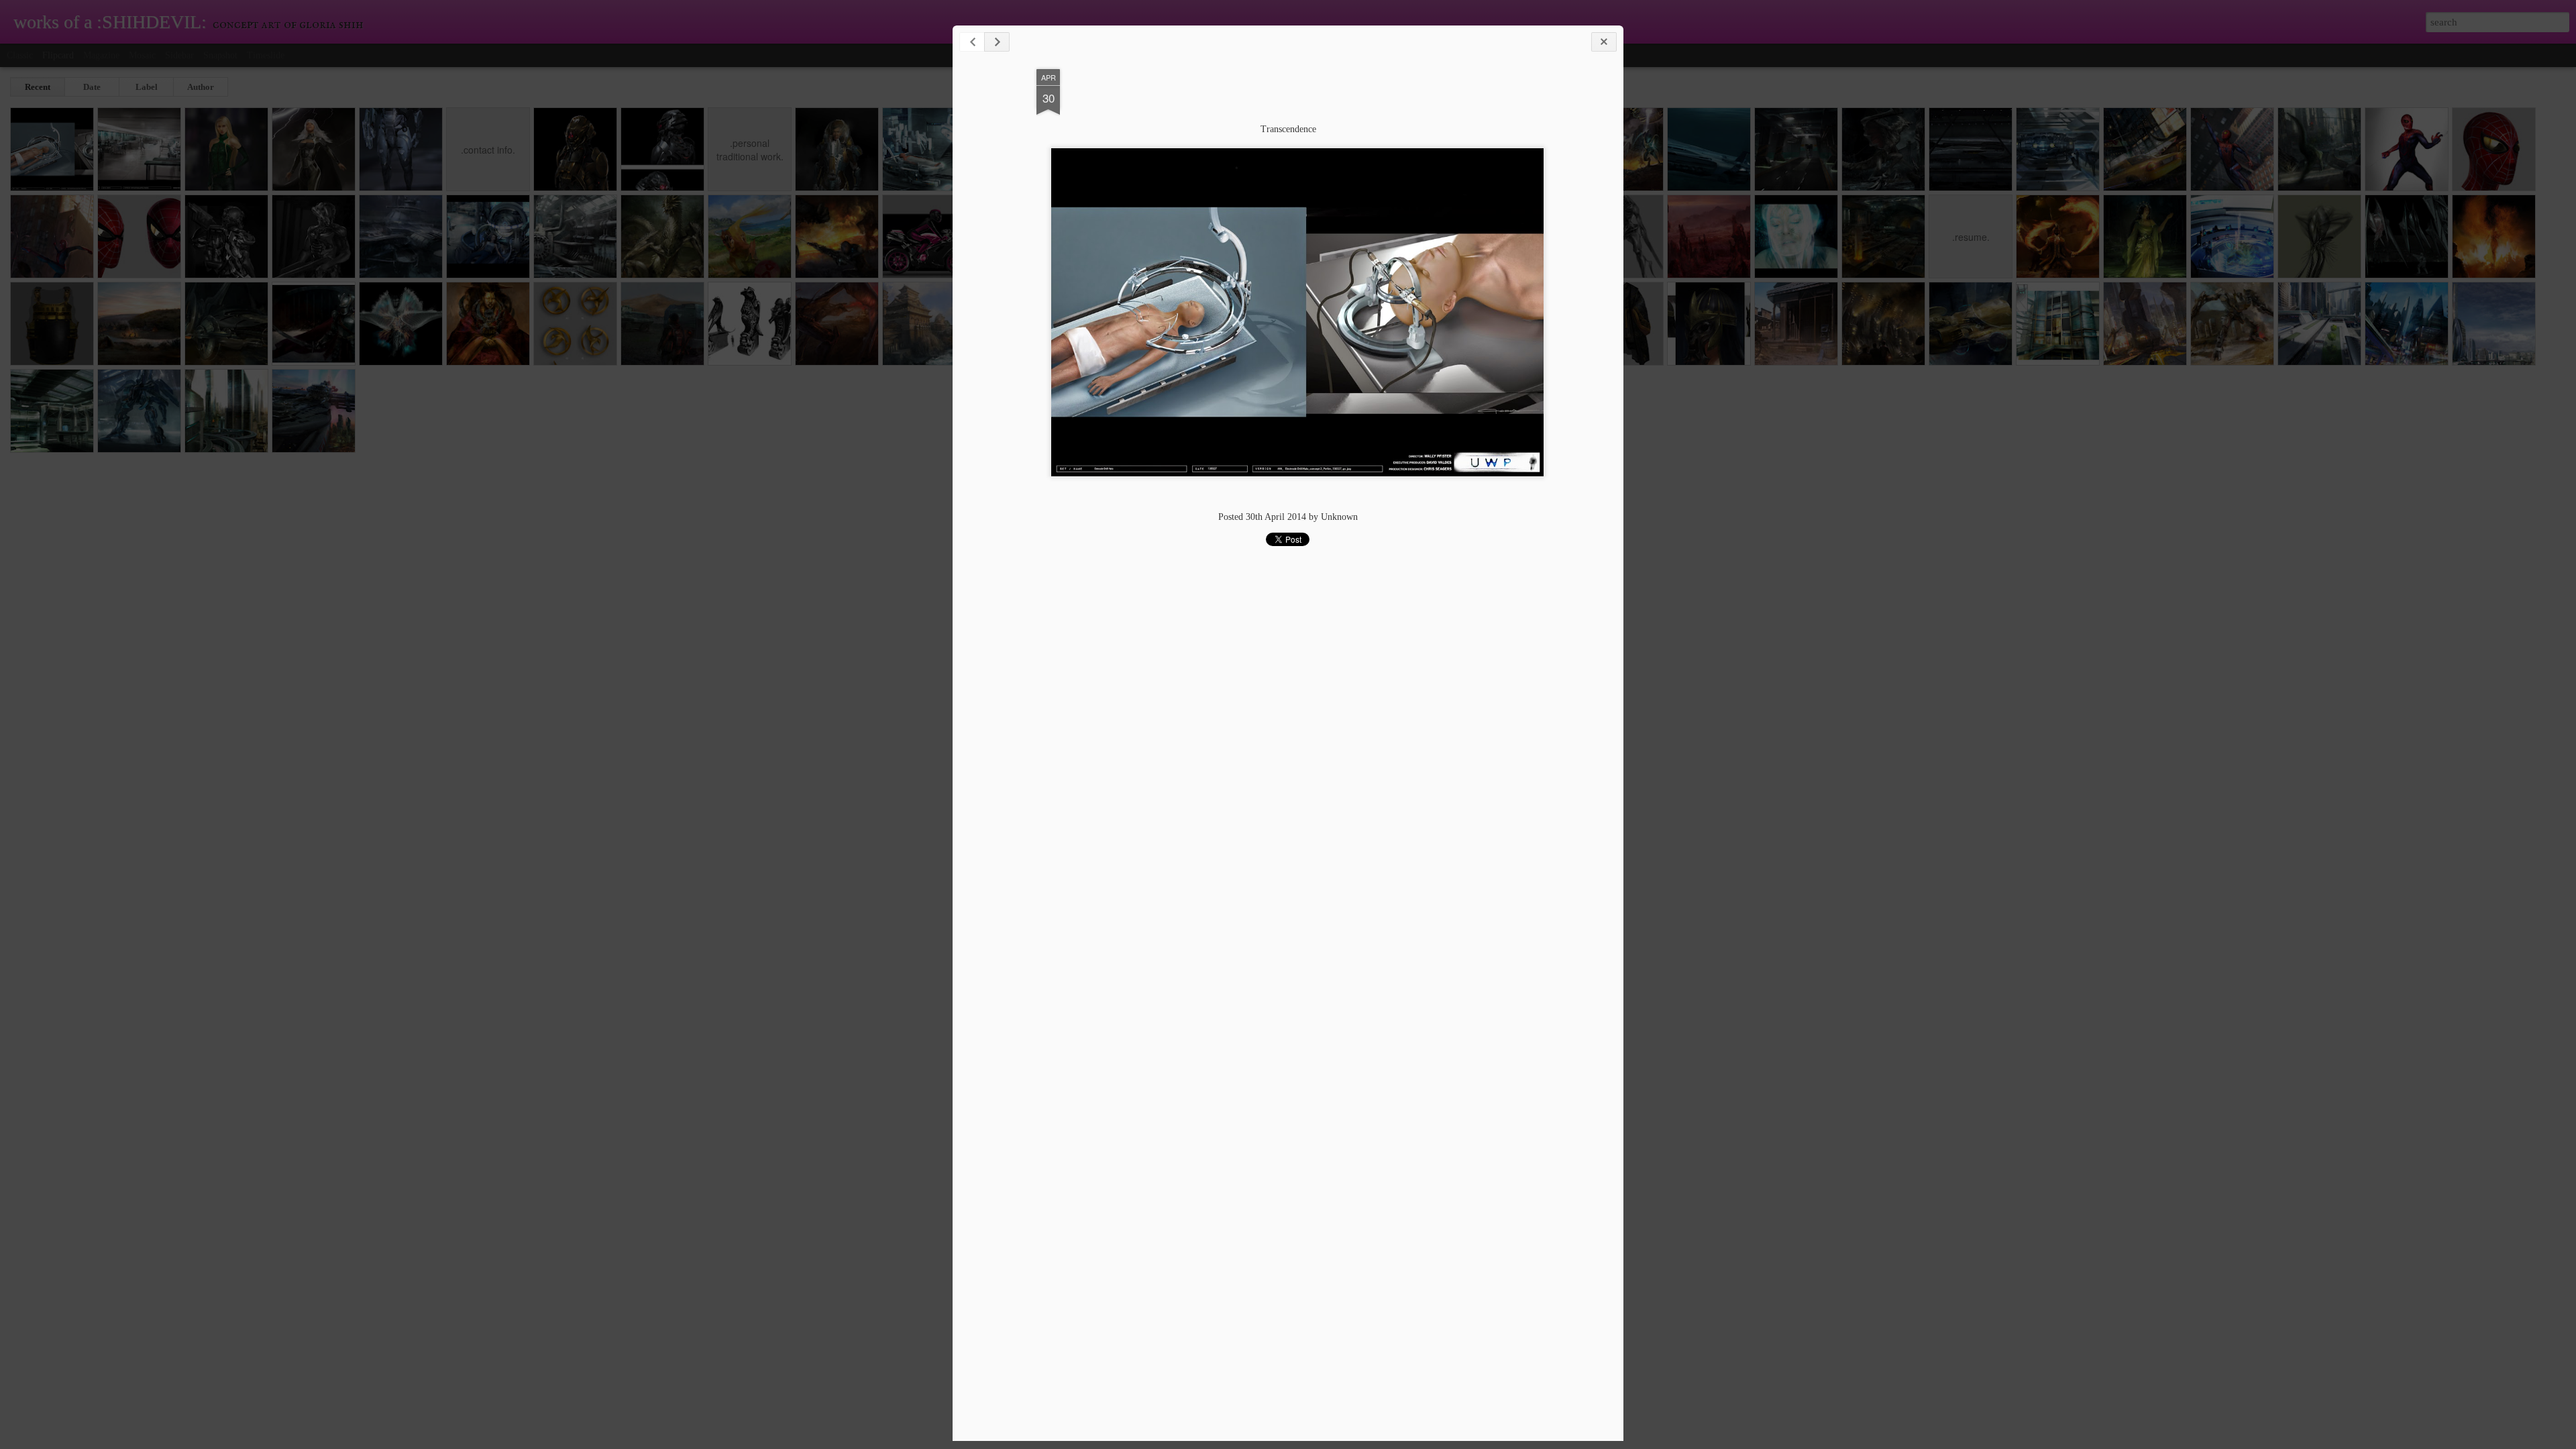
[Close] (1604, 42)
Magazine (101, 55)
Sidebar (179, 55)
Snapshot (220, 55)
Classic (20, 55)
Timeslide (266, 55)
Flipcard (58, 55)
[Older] (997, 42)
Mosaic (142, 55)
